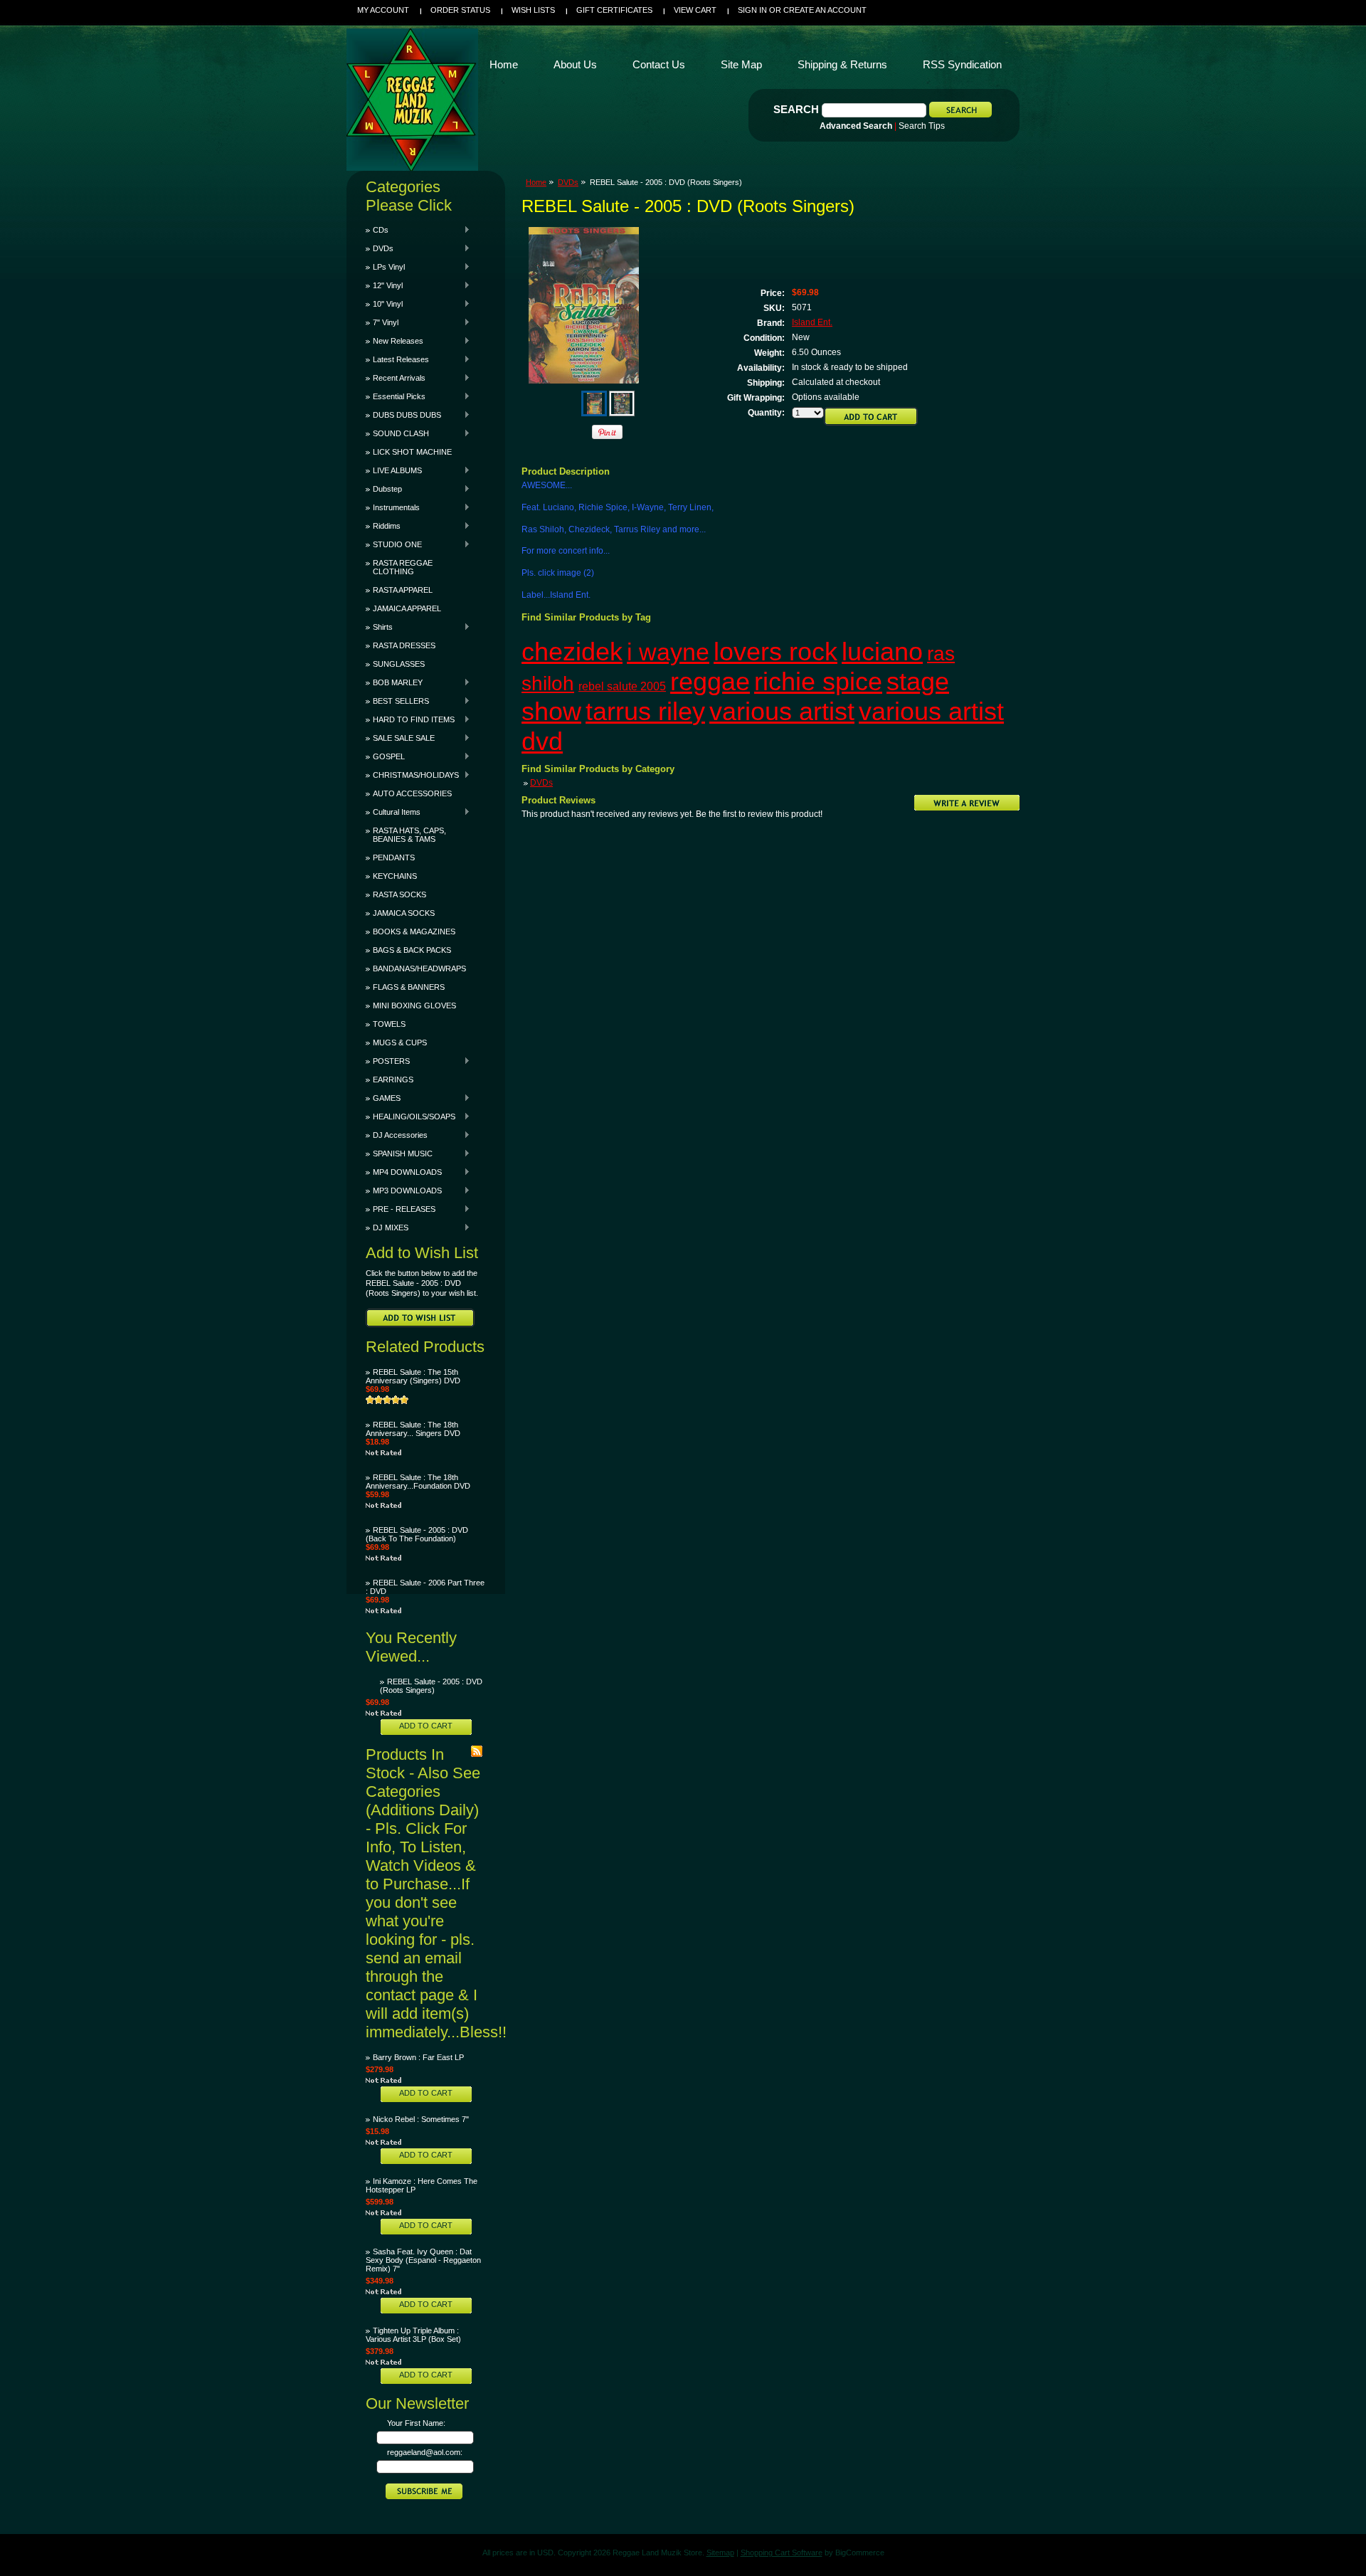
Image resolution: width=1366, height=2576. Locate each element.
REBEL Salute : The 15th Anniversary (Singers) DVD (413, 1376)
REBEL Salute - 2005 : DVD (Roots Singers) (431, 1686)
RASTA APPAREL (403, 590)
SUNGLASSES (399, 664)
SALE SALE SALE (400, 738)
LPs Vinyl (385, 267)
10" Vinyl (384, 304)
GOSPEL (385, 756)
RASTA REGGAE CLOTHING (403, 567)
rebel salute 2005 (622, 686)
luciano (882, 651)
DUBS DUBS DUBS (403, 415)
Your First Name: (416, 2423)
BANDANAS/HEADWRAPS (419, 968)
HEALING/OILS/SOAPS (411, 1117)
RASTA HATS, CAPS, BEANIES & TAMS (409, 835)
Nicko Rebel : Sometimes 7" (421, 2119)
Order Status (460, 10)
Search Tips (922, 126)
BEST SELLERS (397, 701)
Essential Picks (396, 396)
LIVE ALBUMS (394, 470)
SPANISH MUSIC (399, 1154)
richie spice (818, 681)
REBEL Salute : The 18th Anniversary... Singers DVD (413, 1429)
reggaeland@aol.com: (425, 2452)
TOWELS (389, 1024)
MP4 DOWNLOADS (404, 1172)
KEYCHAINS (395, 876)
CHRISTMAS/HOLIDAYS (412, 775)
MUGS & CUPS (400, 1042)
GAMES (383, 1098)
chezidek (572, 651)
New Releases (395, 341)
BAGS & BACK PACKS (412, 950)
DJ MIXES (387, 1228)
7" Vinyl (382, 322)
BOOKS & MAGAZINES (414, 931)
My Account (383, 10)
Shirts (379, 627)
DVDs (380, 248)
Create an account (825, 10)
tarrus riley (645, 711)
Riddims (383, 526)
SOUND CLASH (397, 433)
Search (796, 109)
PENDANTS (394, 857)
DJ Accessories (397, 1135)
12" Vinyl (384, 285)
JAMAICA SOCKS (404, 913)
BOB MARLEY (394, 682)
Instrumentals (393, 507)
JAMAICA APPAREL (407, 608)
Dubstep (384, 489)
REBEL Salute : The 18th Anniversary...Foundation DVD (418, 1482)
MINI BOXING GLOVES (414, 1005)
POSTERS (388, 1061)
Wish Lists (533, 10)
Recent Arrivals (396, 378)
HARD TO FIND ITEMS (410, 719)
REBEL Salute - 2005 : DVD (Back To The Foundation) (417, 1534)
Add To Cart (426, 1726)
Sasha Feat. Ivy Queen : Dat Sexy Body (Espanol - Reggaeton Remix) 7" (423, 2260)
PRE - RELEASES (401, 1209)
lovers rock (775, 651)
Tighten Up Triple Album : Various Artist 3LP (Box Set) (413, 2335)
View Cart (695, 10)
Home (536, 182)
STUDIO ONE (394, 544)
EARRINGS (393, 1080)
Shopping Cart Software (782, 2553)
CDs (377, 230)
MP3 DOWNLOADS (404, 1191)
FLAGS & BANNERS (409, 987)
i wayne (668, 652)
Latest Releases (397, 359)
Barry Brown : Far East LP (418, 2057)
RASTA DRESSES (404, 645)
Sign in (752, 10)
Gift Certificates (614, 10)
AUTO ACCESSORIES (412, 793)
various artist (782, 711)
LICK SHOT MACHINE (412, 452)
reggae (710, 681)
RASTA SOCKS (399, 894)
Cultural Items (393, 812)
